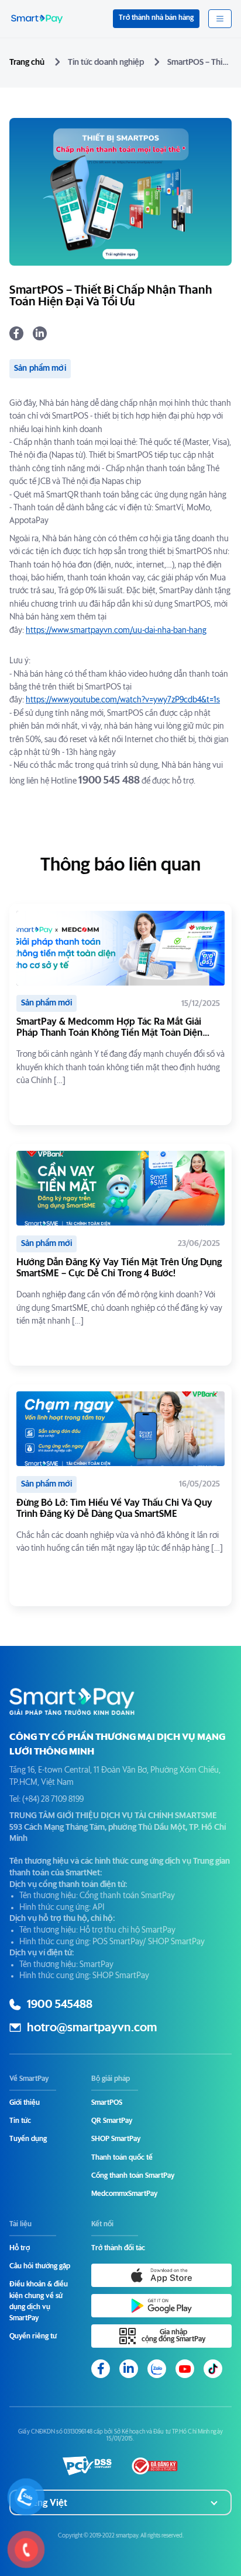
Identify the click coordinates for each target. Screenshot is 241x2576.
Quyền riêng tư (33, 2337)
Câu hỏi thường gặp (40, 2267)
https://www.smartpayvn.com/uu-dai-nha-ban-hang (116, 631)
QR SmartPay (112, 2121)
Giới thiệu (25, 2103)
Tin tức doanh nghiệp (106, 62)
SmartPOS (107, 2103)
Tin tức (20, 2121)
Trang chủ (27, 62)
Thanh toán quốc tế (122, 2158)
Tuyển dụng (28, 2139)
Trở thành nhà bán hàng (156, 18)
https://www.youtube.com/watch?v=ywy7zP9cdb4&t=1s (123, 700)
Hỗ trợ (20, 2248)
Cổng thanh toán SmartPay (133, 2176)
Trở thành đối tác (118, 2248)
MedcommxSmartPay (124, 2194)
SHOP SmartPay (116, 2139)
